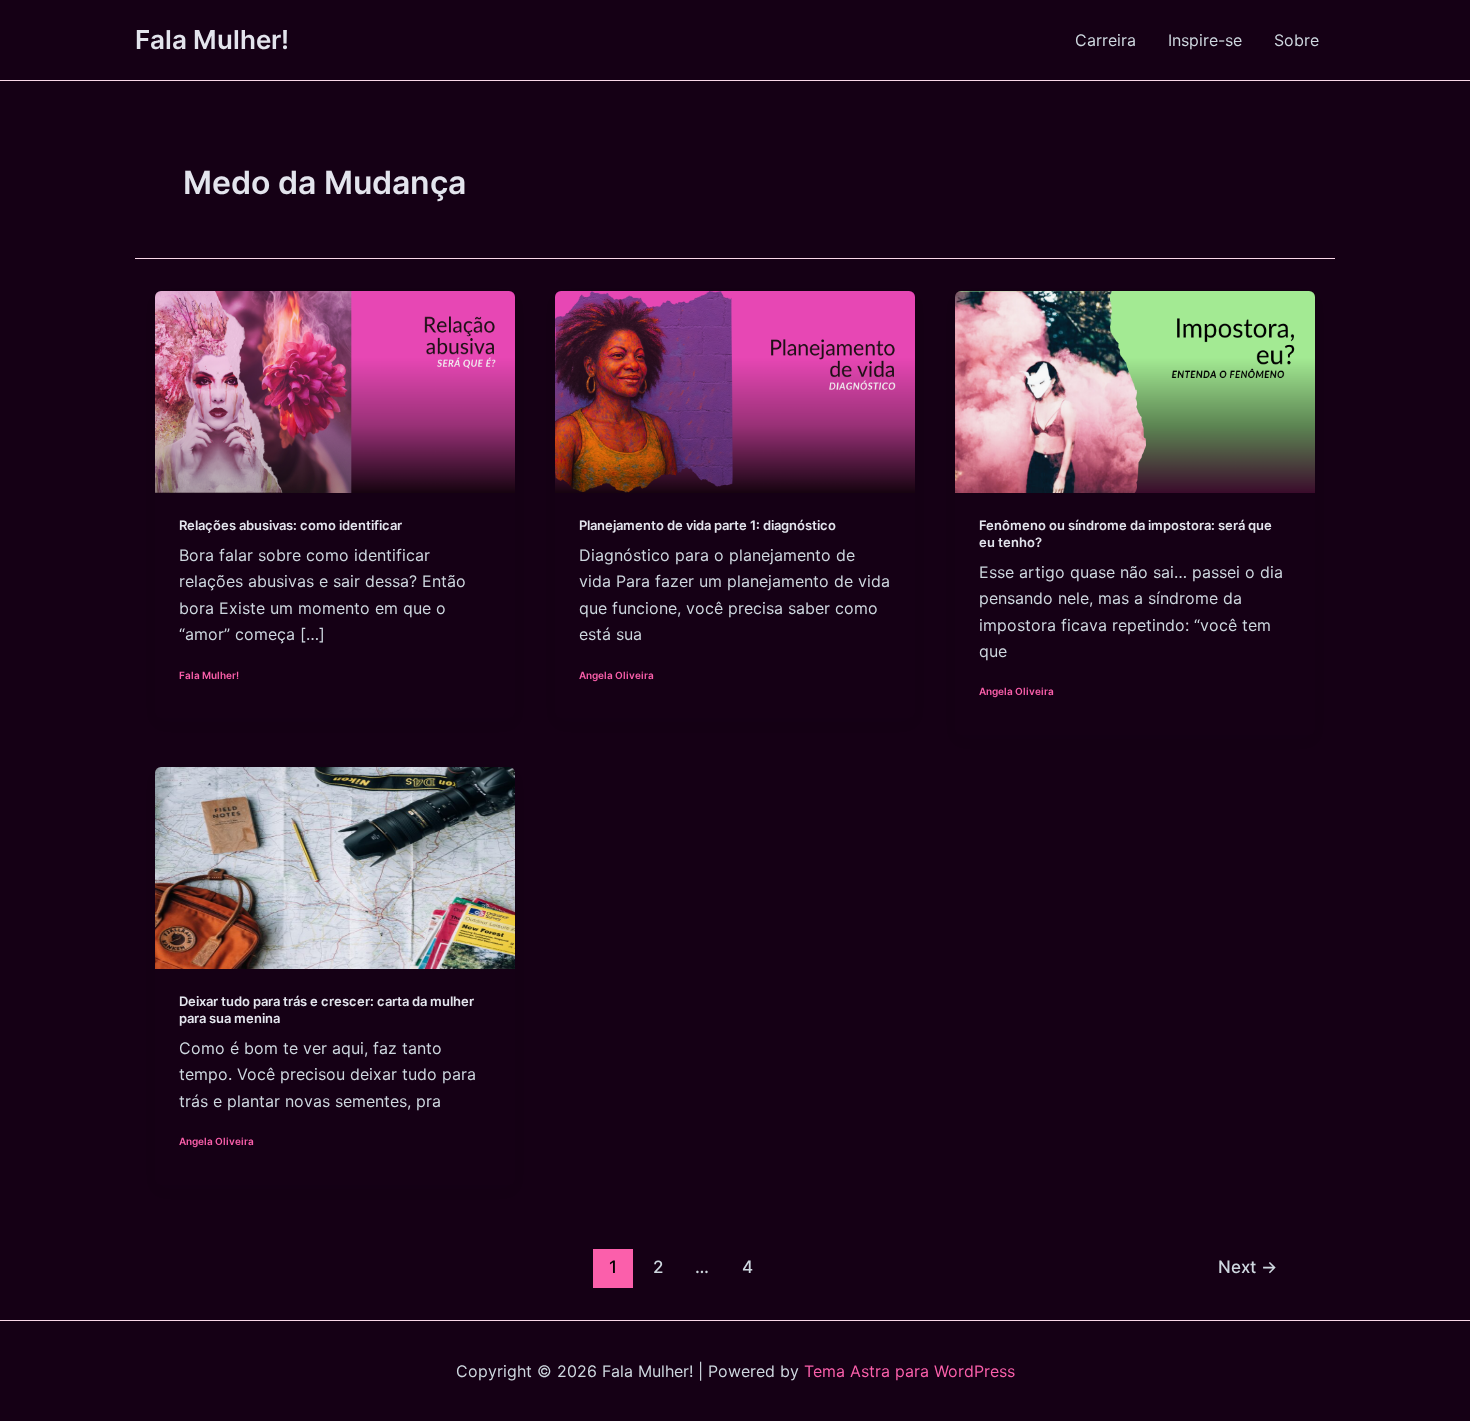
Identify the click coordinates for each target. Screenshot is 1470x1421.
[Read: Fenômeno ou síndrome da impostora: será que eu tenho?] (1135, 390)
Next (1247, 1266)
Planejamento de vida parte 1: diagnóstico (707, 525)
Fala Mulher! (212, 39)
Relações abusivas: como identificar (290, 525)
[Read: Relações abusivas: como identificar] (335, 390)
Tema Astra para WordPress (909, 1371)
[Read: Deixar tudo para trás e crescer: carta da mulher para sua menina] (335, 867)
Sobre (1296, 40)
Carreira (1105, 40)
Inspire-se (1205, 40)
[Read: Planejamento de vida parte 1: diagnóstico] (735, 390)
